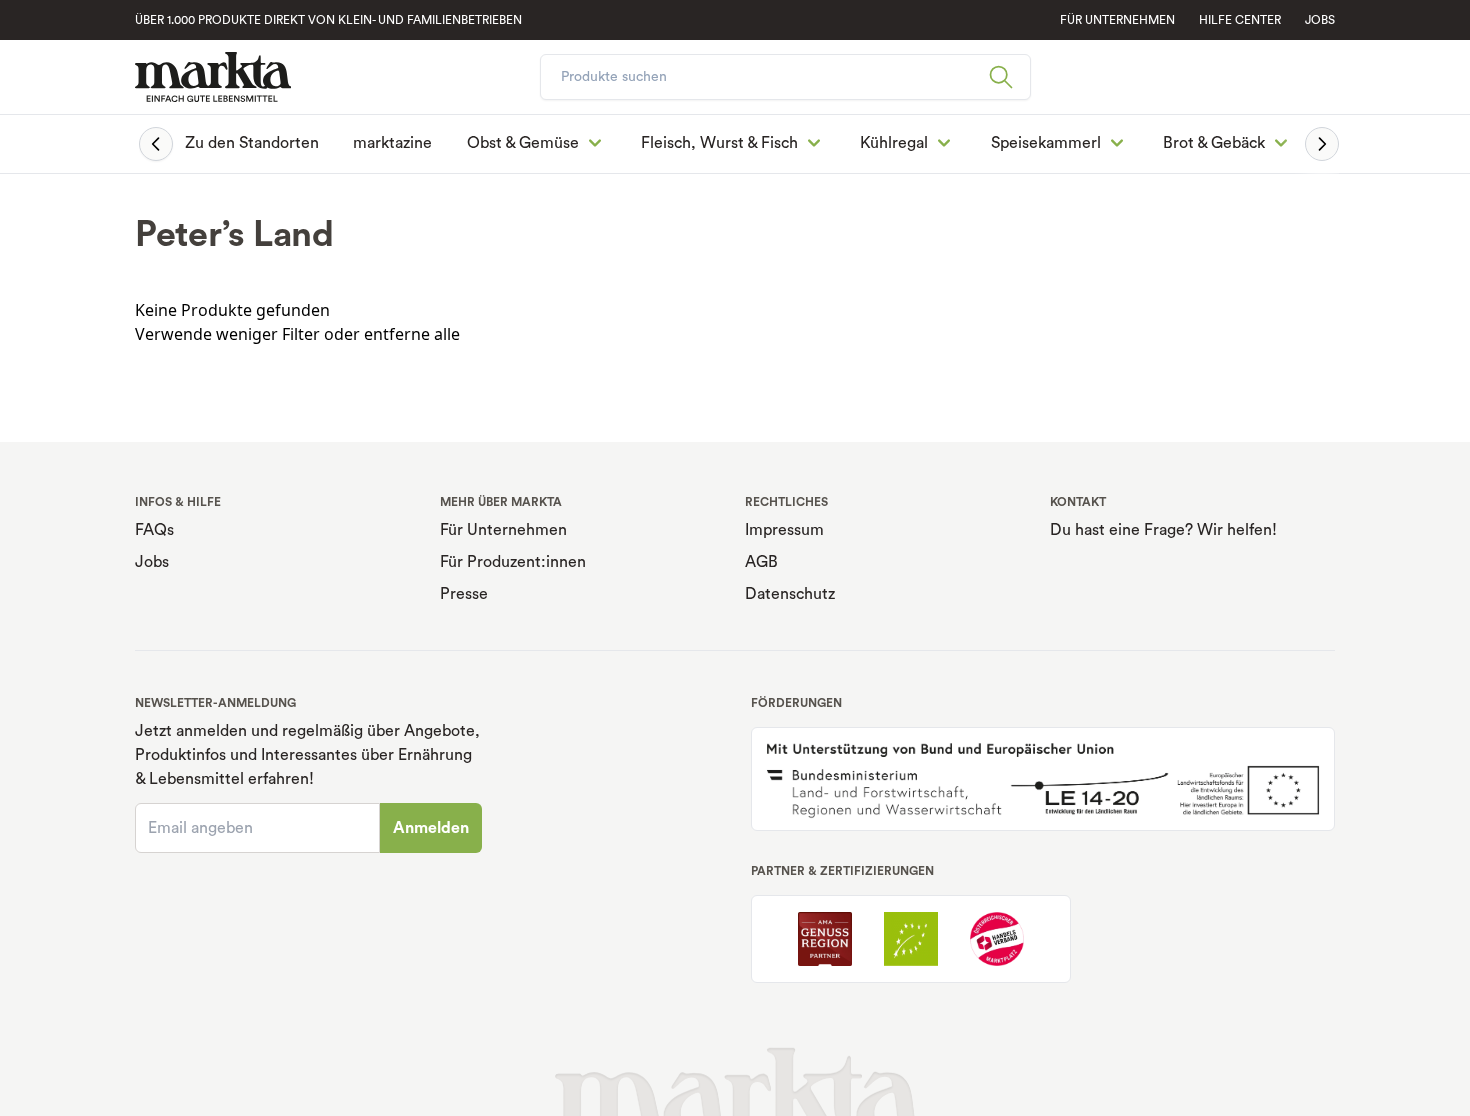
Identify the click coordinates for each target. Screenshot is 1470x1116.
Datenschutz (790, 594)
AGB (761, 562)
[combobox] (785, 77)
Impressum (784, 530)
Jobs (1320, 20)
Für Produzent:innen (513, 562)
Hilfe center (1240, 20)
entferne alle (412, 334)
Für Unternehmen (503, 530)
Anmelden (431, 828)
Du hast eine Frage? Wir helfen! (1163, 530)
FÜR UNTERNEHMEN (1117, 20)
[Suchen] (1009, 77)
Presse (464, 594)
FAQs (154, 530)
